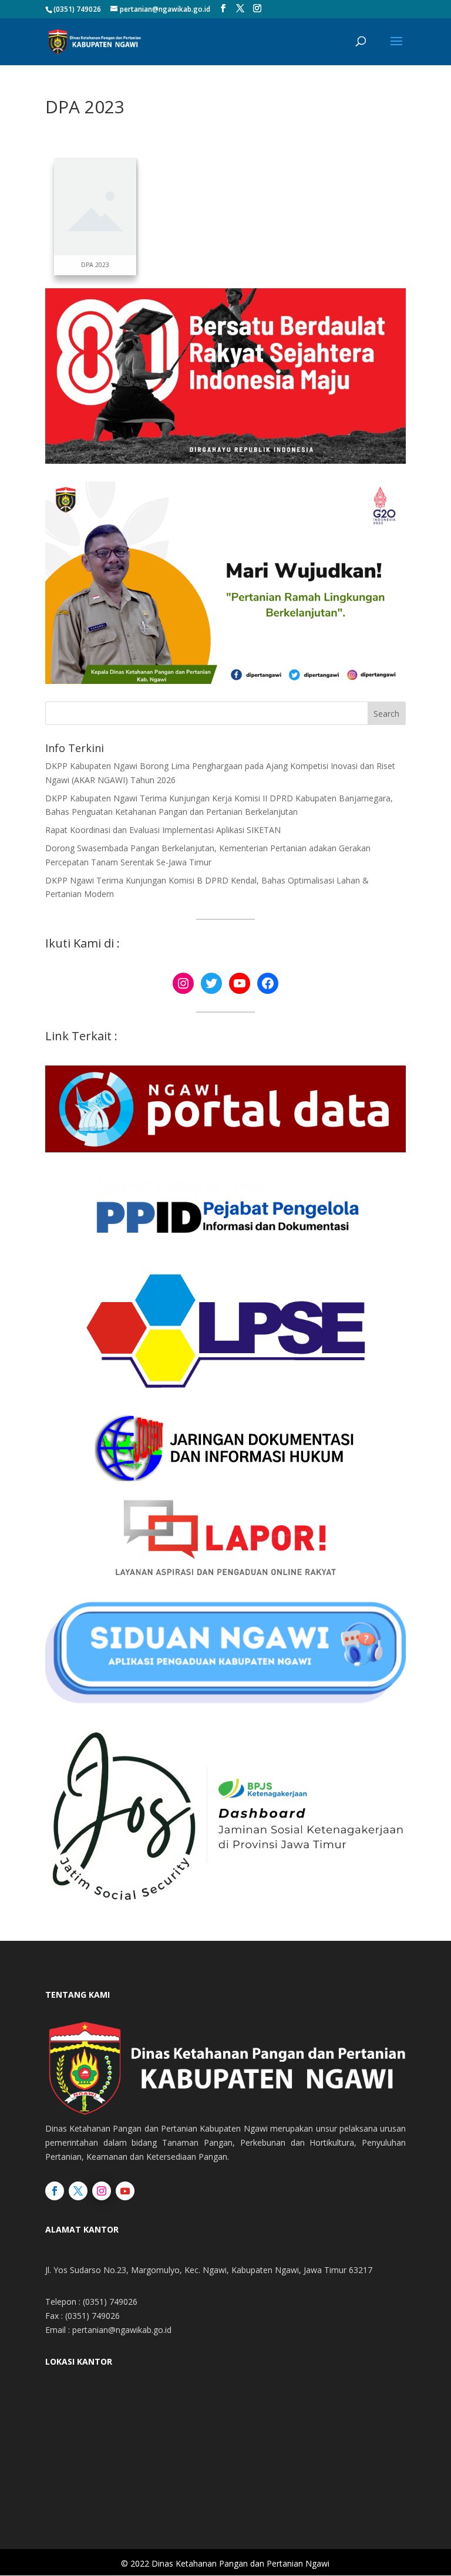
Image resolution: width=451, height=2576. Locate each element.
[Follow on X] (78, 2191)
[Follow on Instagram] (102, 2191)
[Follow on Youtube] (125, 2191)
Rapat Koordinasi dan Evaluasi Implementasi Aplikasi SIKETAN (163, 830)
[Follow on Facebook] (55, 2191)
